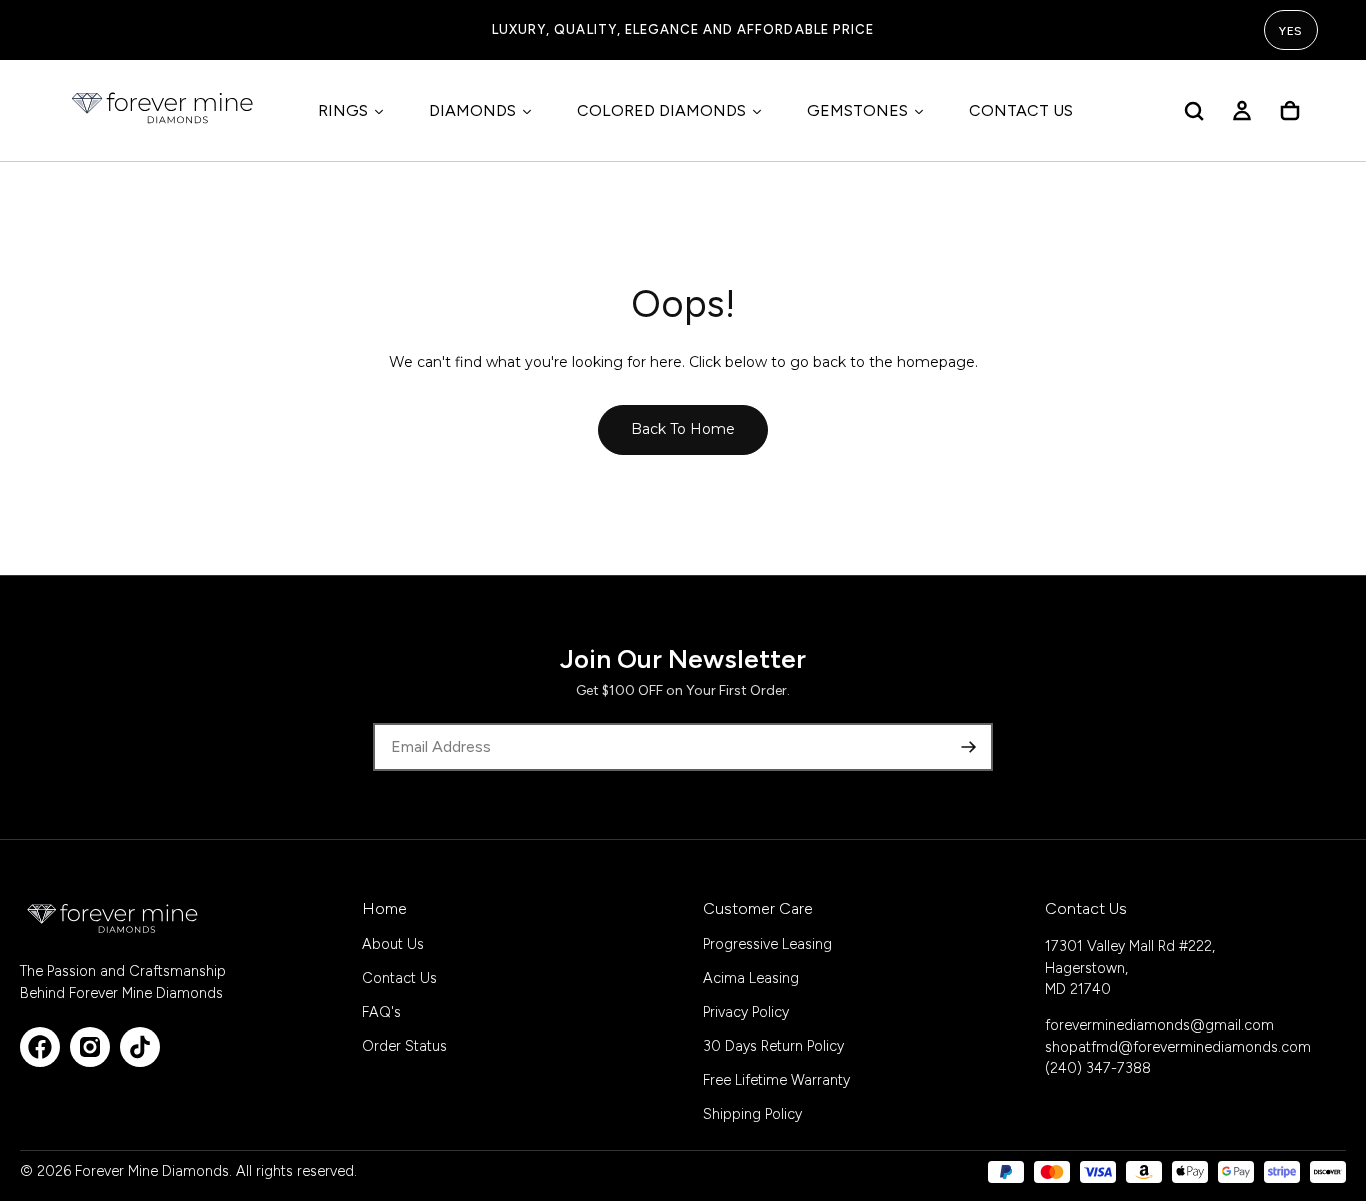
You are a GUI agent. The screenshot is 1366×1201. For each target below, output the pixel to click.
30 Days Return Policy (773, 1046)
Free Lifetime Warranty (776, 1080)
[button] (1194, 111)
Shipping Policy (752, 1114)
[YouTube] (140, 1047)
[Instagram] (90, 1047)
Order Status (404, 1046)
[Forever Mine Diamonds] (114, 918)
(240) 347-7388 (1098, 1068)
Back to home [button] (683, 429)
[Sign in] (1242, 111)
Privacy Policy (746, 1012)
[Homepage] (164, 111)
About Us (393, 944)
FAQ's (381, 1012)
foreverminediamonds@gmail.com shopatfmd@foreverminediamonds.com (1178, 1036)
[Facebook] (40, 1047)
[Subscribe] (969, 747)
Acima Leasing (751, 978)
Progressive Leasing (767, 944)
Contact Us (399, 978)
